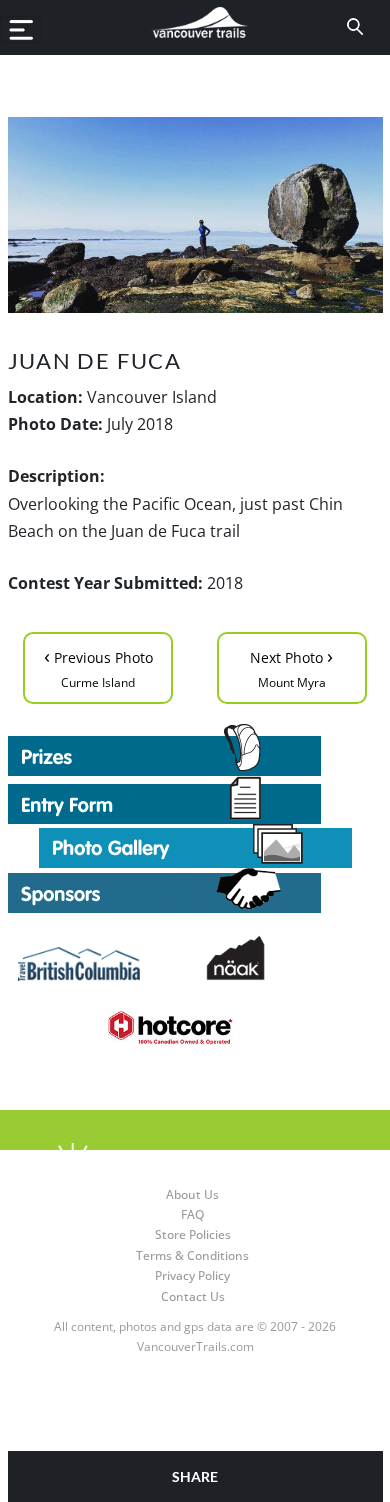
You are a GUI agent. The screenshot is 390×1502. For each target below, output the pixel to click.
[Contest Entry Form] (195, 800)
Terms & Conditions (192, 1255)
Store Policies (193, 1234)
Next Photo (291, 666)
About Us (192, 1194)
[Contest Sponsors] (195, 890)
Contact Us (193, 1296)
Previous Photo (98, 666)
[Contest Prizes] (195, 750)
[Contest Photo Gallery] (195, 845)
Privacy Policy (192, 1275)
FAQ (192, 1214)
